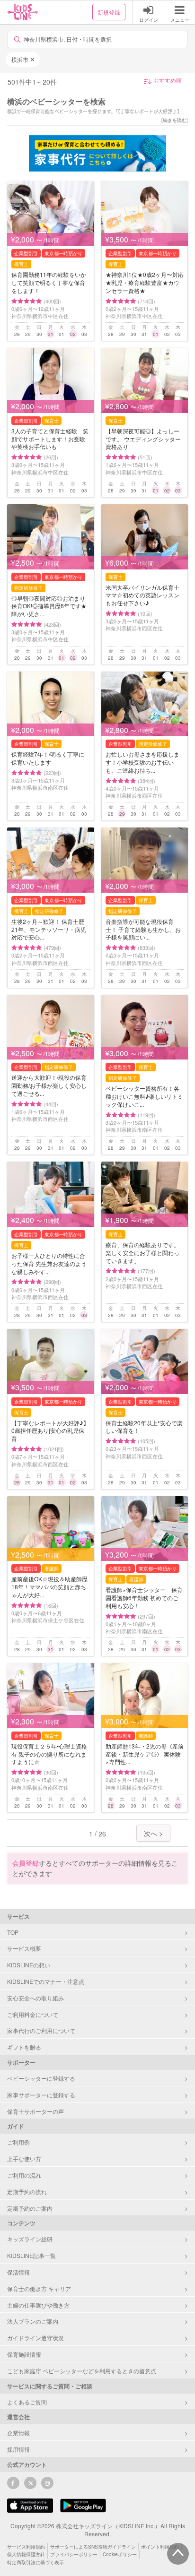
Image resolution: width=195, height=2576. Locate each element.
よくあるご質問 (27, 2402)
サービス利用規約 (26, 2547)
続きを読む (175, 120)
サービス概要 (24, 1948)
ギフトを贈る (24, 2047)
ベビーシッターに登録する (41, 2078)
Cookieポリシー (120, 2554)
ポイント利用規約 (160, 2547)
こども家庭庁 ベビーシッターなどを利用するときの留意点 (82, 2371)
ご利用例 (18, 2142)
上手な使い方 (24, 2158)
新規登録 (109, 12)
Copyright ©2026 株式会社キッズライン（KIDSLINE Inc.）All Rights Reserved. (98, 2530)
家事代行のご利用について (41, 2030)
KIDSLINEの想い (29, 1965)
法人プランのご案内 (33, 2321)
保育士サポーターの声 (35, 2111)
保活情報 (18, 2272)
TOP (13, 1932)
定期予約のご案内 (30, 2208)
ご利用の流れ (24, 2175)
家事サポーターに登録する (41, 2095)
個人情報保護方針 (26, 2554)
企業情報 (18, 2433)
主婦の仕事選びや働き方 (38, 2305)
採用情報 (18, 2449)
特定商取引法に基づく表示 (35, 2562)
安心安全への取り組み (35, 1998)
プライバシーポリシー (74, 2554)
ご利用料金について (33, 2014)
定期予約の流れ (27, 2192)
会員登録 (26, 1863)
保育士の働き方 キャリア (39, 2288)
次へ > (153, 1833)
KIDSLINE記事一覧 (31, 2255)
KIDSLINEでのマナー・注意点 (46, 1981)
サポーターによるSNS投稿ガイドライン (93, 2547)
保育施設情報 (24, 2354)
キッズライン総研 (30, 2239)
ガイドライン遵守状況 (35, 2338)
